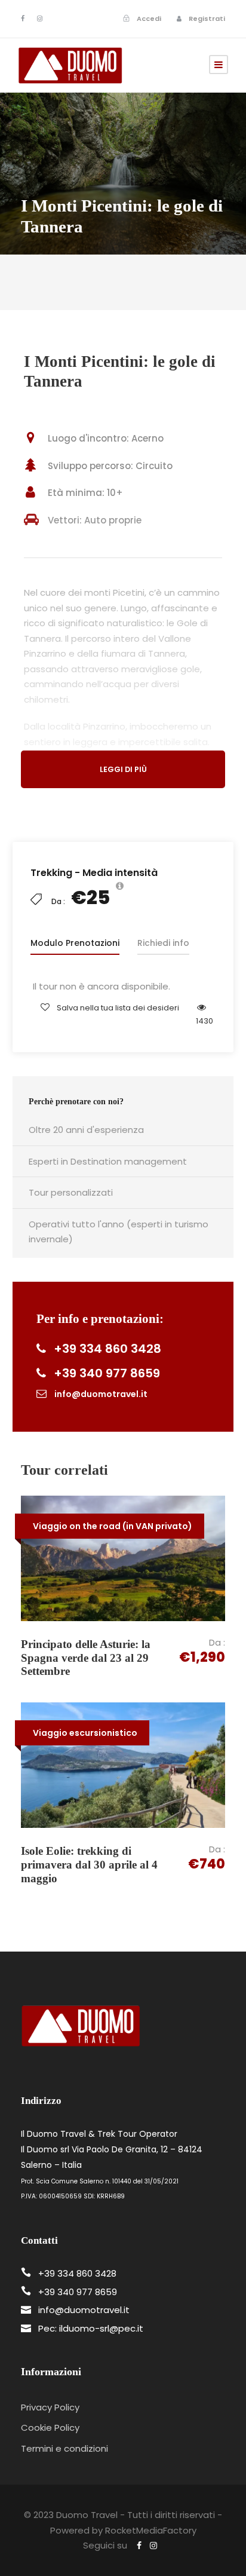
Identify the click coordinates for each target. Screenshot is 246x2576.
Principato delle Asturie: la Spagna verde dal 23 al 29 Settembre (86, 1658)
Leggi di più (123, 769)
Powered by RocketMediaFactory (123, 2530)
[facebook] (23, 19)
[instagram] (40, 19)
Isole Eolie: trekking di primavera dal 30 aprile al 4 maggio (89, 1865)
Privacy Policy (50, 2407)
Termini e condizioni (64, 2448)
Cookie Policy (50, 2428)
